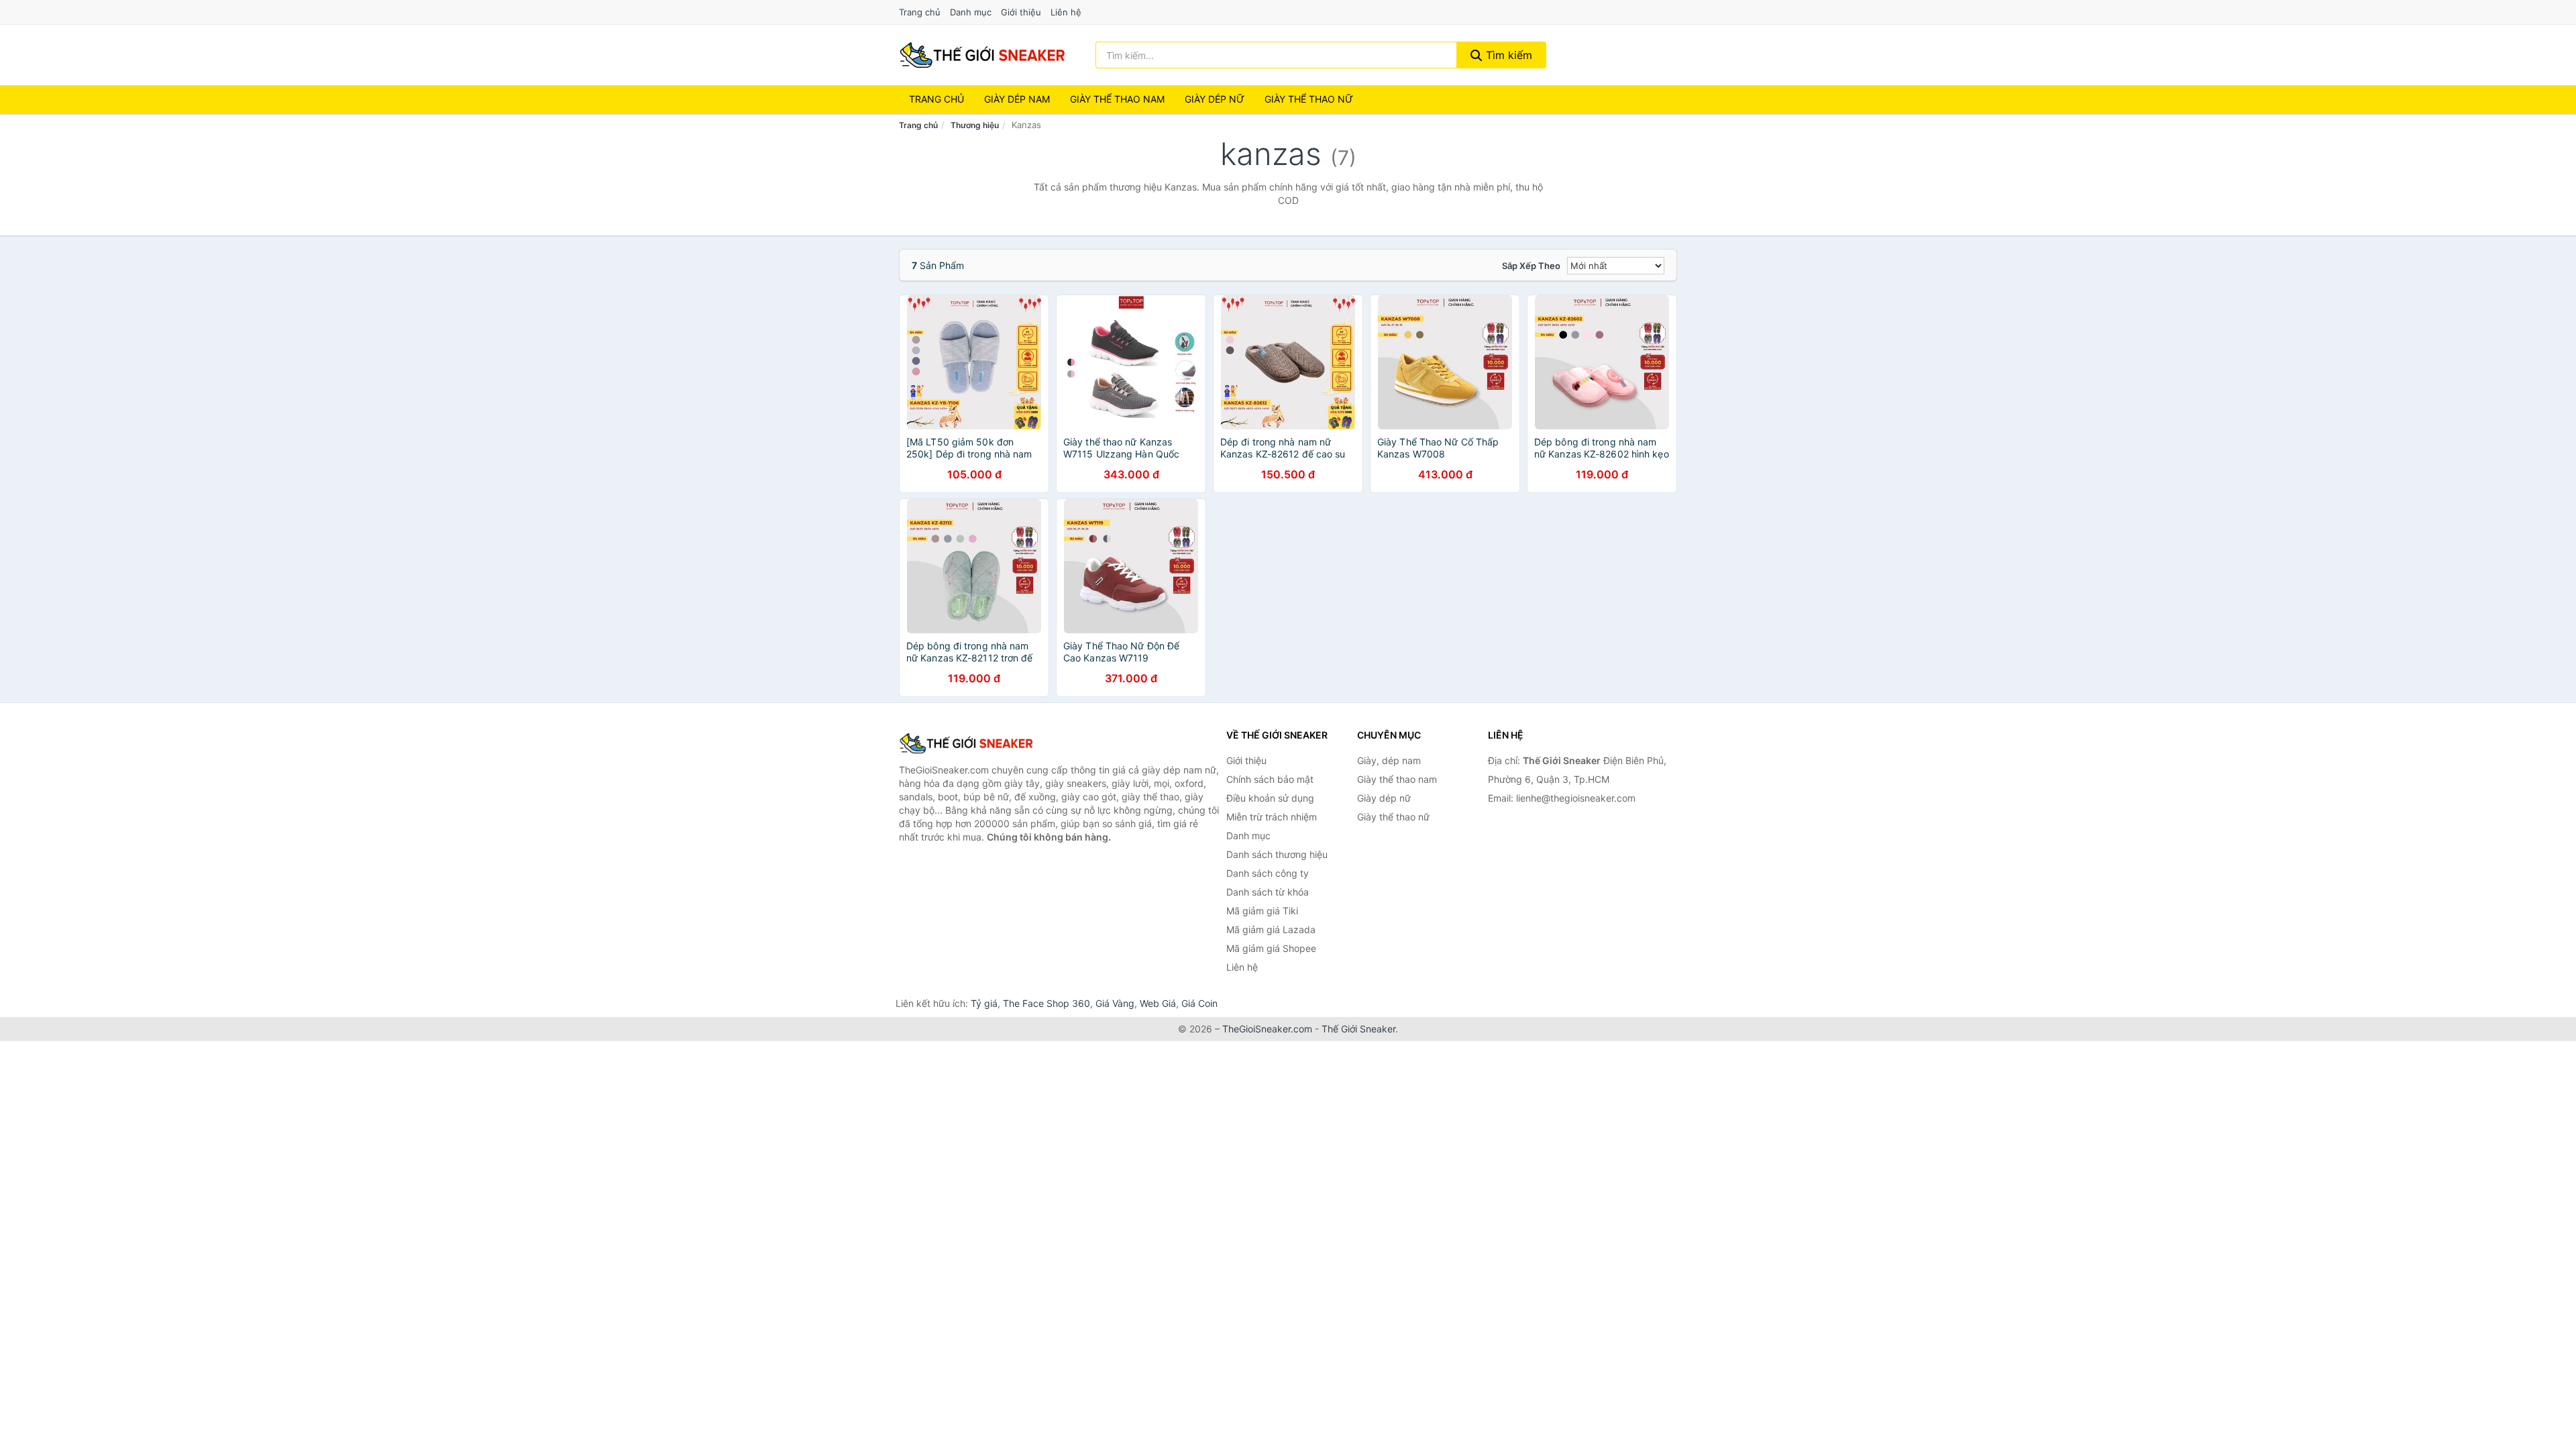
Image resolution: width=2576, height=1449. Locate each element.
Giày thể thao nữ (1393, 817)
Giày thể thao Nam (1117, 99)
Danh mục (971, 12)
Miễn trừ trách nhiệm (1272, 817)
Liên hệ (1066, 12)
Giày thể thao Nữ (1309, 99)
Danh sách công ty (1268, 873)
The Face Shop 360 (1046, 1003)
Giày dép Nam (1017, 99)
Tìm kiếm (1507, 55)
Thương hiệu (975, 125)
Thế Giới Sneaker (1358, 1029)
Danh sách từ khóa (1268, 892)
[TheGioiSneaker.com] (982, 55)
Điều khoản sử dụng (1270, 798)
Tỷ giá (984, 1003)
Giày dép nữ (1384, 798)
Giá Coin (1199, 1003)
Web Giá (1158, 1003)
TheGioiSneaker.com (1267, 1029)
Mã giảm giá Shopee (1271, 948)
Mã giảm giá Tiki (1262, 911)
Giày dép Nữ (1215, 99)
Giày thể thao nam (1397, 779)
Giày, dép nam (1389, 760)
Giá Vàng (1115, 1003)
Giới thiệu (1021, 12)
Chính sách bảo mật (1270, 779)
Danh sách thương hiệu (1277, 854)
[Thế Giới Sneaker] (966, 743)
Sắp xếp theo (1531, 266)
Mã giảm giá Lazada (1271, 929)
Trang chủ (920, 12)
